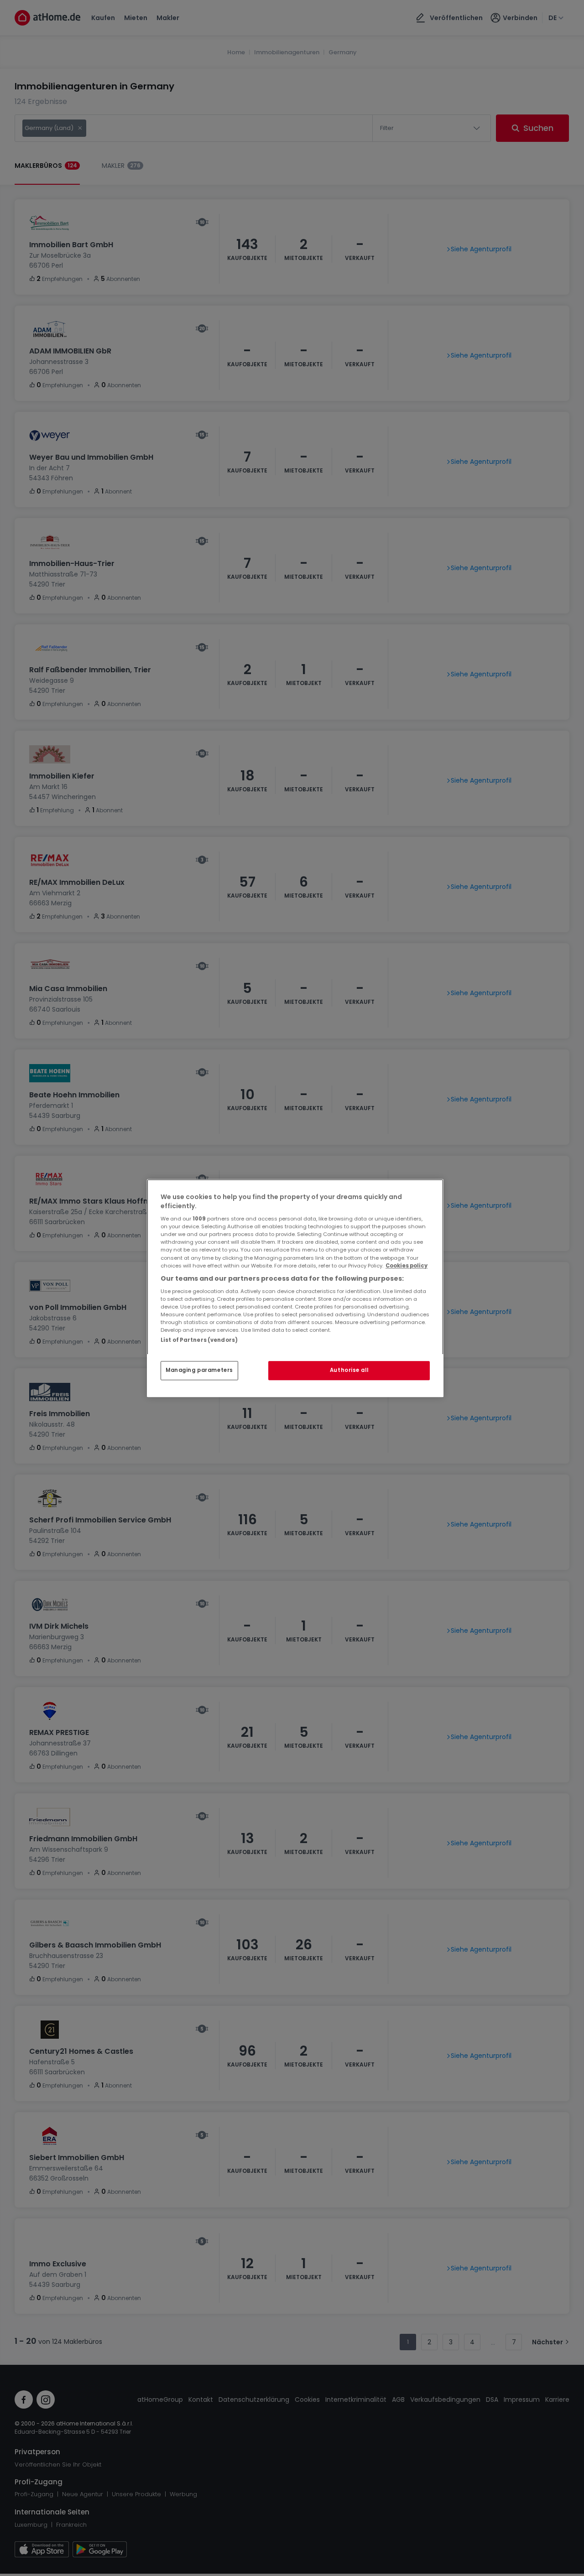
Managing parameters (199, 1370)
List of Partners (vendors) (199, 1340)
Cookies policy (407, 1266)
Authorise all (349, 1370)
